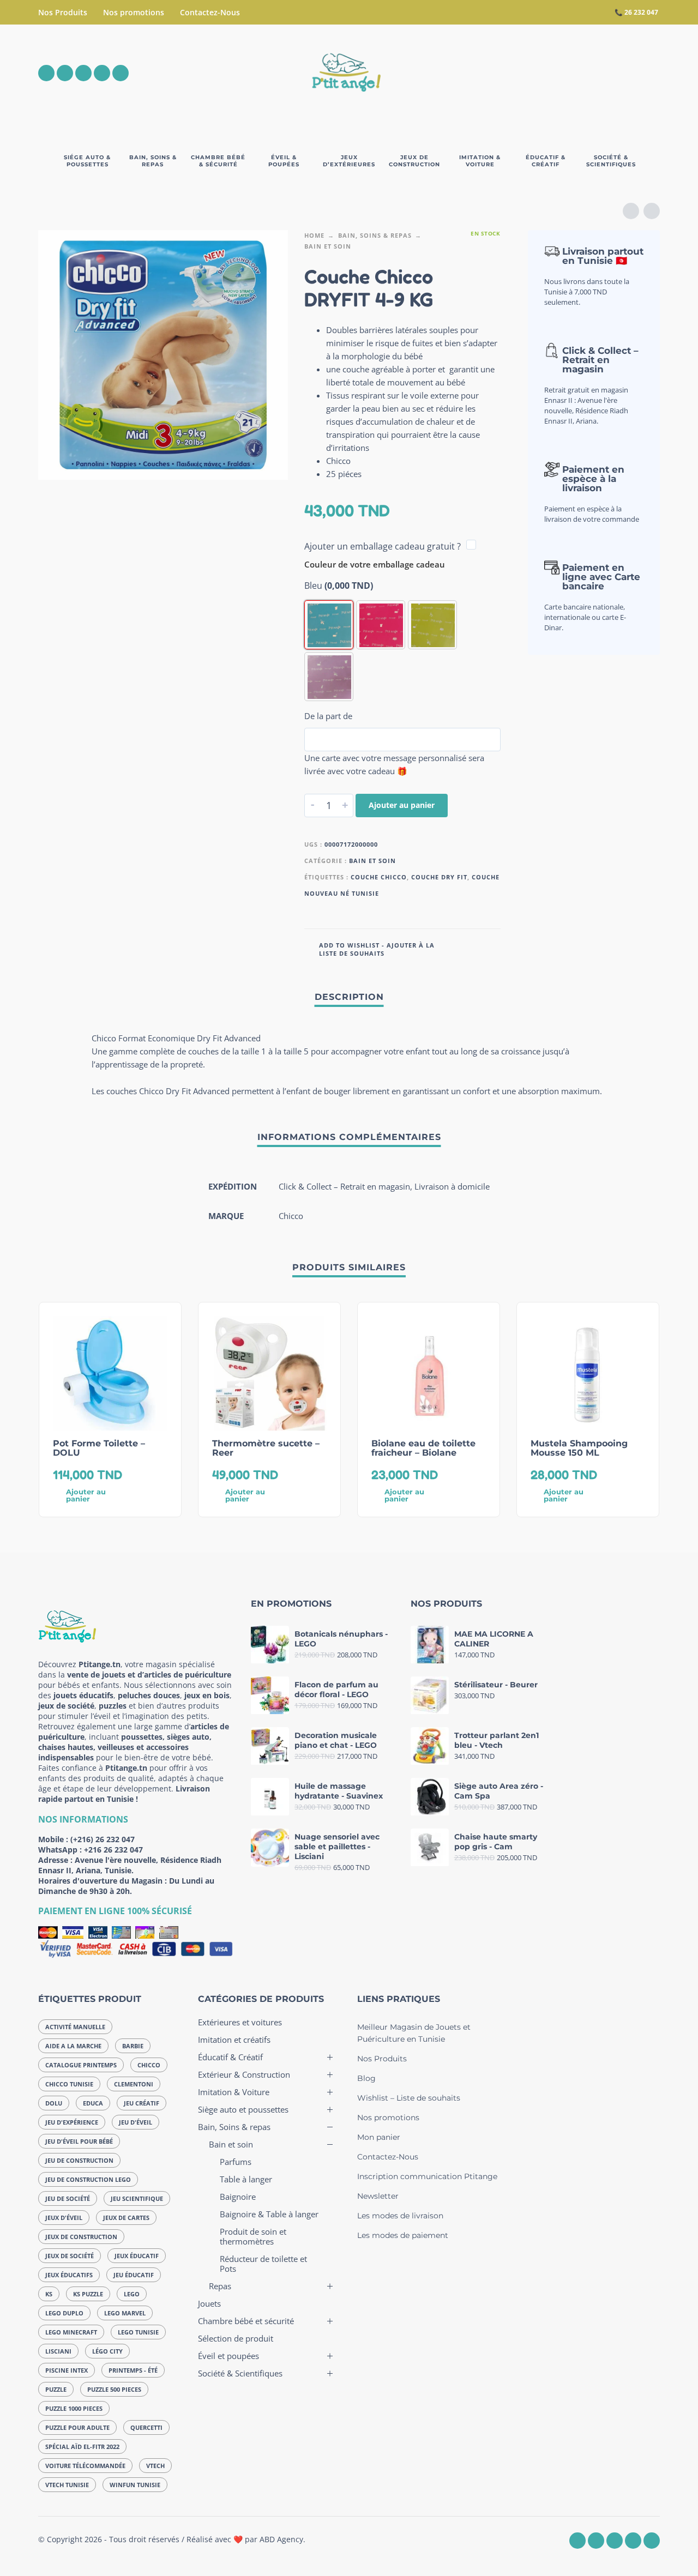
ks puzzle (88, 2294)
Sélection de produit (236, 2338)
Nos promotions (134, 12)
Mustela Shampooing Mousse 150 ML (579, 1448)
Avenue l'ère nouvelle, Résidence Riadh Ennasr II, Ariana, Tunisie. (130, 1865)
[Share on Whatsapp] (492, 948)
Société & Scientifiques (240, 2373)
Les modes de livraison (400, 2216)
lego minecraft (71, 2332)
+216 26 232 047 (113, 1850)
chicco (149, 2065)
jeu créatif (142, 2103)
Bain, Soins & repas (375, 235)
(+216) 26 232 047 (103, 1839)
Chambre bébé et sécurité (246, 2321)
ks (49, 2294)
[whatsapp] (83, 73)
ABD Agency (281, 2539)
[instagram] (65, 73)
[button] (591, 73)
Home (314, 235)
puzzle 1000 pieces (74, 2408)
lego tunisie (138, 2332)
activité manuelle (75, 2027)
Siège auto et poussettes (243, 2109)
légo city (107, 2351)
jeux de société (70, 2256)
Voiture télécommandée (85, 2466)
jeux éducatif (137, 2256)
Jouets (209, 2303)
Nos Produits (63, 12)
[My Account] (622, 73)
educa (93, 2103)
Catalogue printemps (81, 2065)
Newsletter (378, 2196)
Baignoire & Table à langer (269, 2214)
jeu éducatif (134, 2275)
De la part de (328, 716)
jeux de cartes (126, 2218)
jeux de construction (81, 2237)
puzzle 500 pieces (114, 2389)
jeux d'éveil (64, 2218)
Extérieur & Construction (244, 2074)
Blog (366, 2078)
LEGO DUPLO (64, 2313)
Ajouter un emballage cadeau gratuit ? (383, 546)
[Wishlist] (560, 73)
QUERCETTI (146, 2427)
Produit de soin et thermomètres (253, 2236)
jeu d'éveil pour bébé (79, 2141)
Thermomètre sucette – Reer (266, 1448)
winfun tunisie (135, 2485)
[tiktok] (121, 73)
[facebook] (46, 73)
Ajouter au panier (402, 805)
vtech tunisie (67, 2485)
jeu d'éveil (136, 2122)
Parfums (236, 2162)
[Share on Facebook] (460, 948)
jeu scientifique (137, 2198)
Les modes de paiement (403, 2235)
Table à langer (246, 2179)
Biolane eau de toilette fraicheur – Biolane (423, 1448)
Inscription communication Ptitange (427, 2176)
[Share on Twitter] (476, 948)
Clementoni (134, 2084)
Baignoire (238, 2197)
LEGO (132, 2294)
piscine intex (67, 2370)
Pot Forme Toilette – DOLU (99, 1448)
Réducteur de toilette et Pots (263, 2264)
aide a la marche (73, 2046)
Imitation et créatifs (234, 2040)
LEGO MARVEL (125, 2313)
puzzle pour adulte (77, 2427)
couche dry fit (439, 877)
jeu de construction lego (88, 2179)
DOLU (54, 2103)
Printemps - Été (133, 2370)
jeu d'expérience (72, 2122)
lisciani (58, 2351)
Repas (220, 2286)
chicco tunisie (69, 2084)
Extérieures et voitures (240, 2022)
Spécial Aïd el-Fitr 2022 (82, 2447)
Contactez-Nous (210, 12)
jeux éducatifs (69, 2275)
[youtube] (102, 73)
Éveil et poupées (228, 2356)
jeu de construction (79, 2160)
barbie (133, 2046)
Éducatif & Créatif (230, 2057)
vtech (155, 2466)
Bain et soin (328, 246)
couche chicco (379, 877)
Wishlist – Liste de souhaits (409, 2098)
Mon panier (379, 2137)
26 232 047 (641, 12)
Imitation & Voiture (234, 2092)
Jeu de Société (68, 2198)
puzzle (56, 2389)
